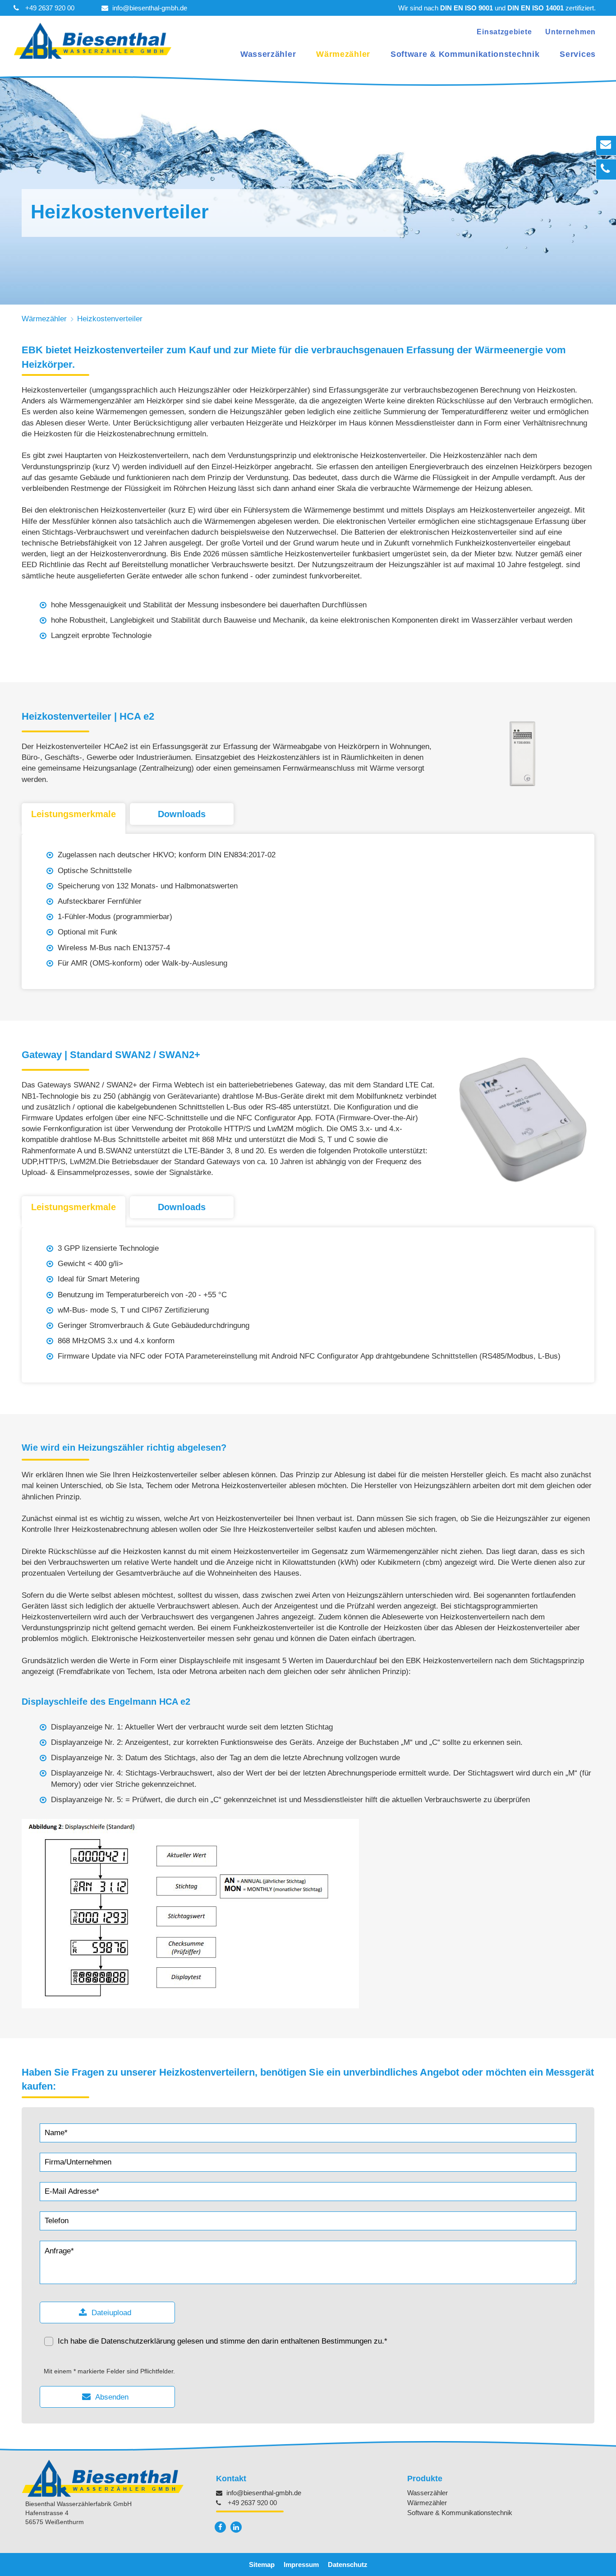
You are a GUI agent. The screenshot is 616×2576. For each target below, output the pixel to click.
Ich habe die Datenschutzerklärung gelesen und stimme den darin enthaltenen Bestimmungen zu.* (223, 2341)
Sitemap (262, 2564)
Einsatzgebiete (504, 32)
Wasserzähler (268, 54)
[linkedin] (236, 2527)
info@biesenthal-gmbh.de (150, 8)
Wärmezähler (343, 54)
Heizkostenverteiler (110, 319)
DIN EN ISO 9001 (467, 8)
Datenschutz (348, 2564)
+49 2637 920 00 (50, 8)
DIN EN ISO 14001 (536, 8)
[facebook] (220, 2527)
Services (578, 54)
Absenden (112, 2397)
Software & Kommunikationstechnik (465, 54)
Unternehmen (570, 32)
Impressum (301, 2564)
